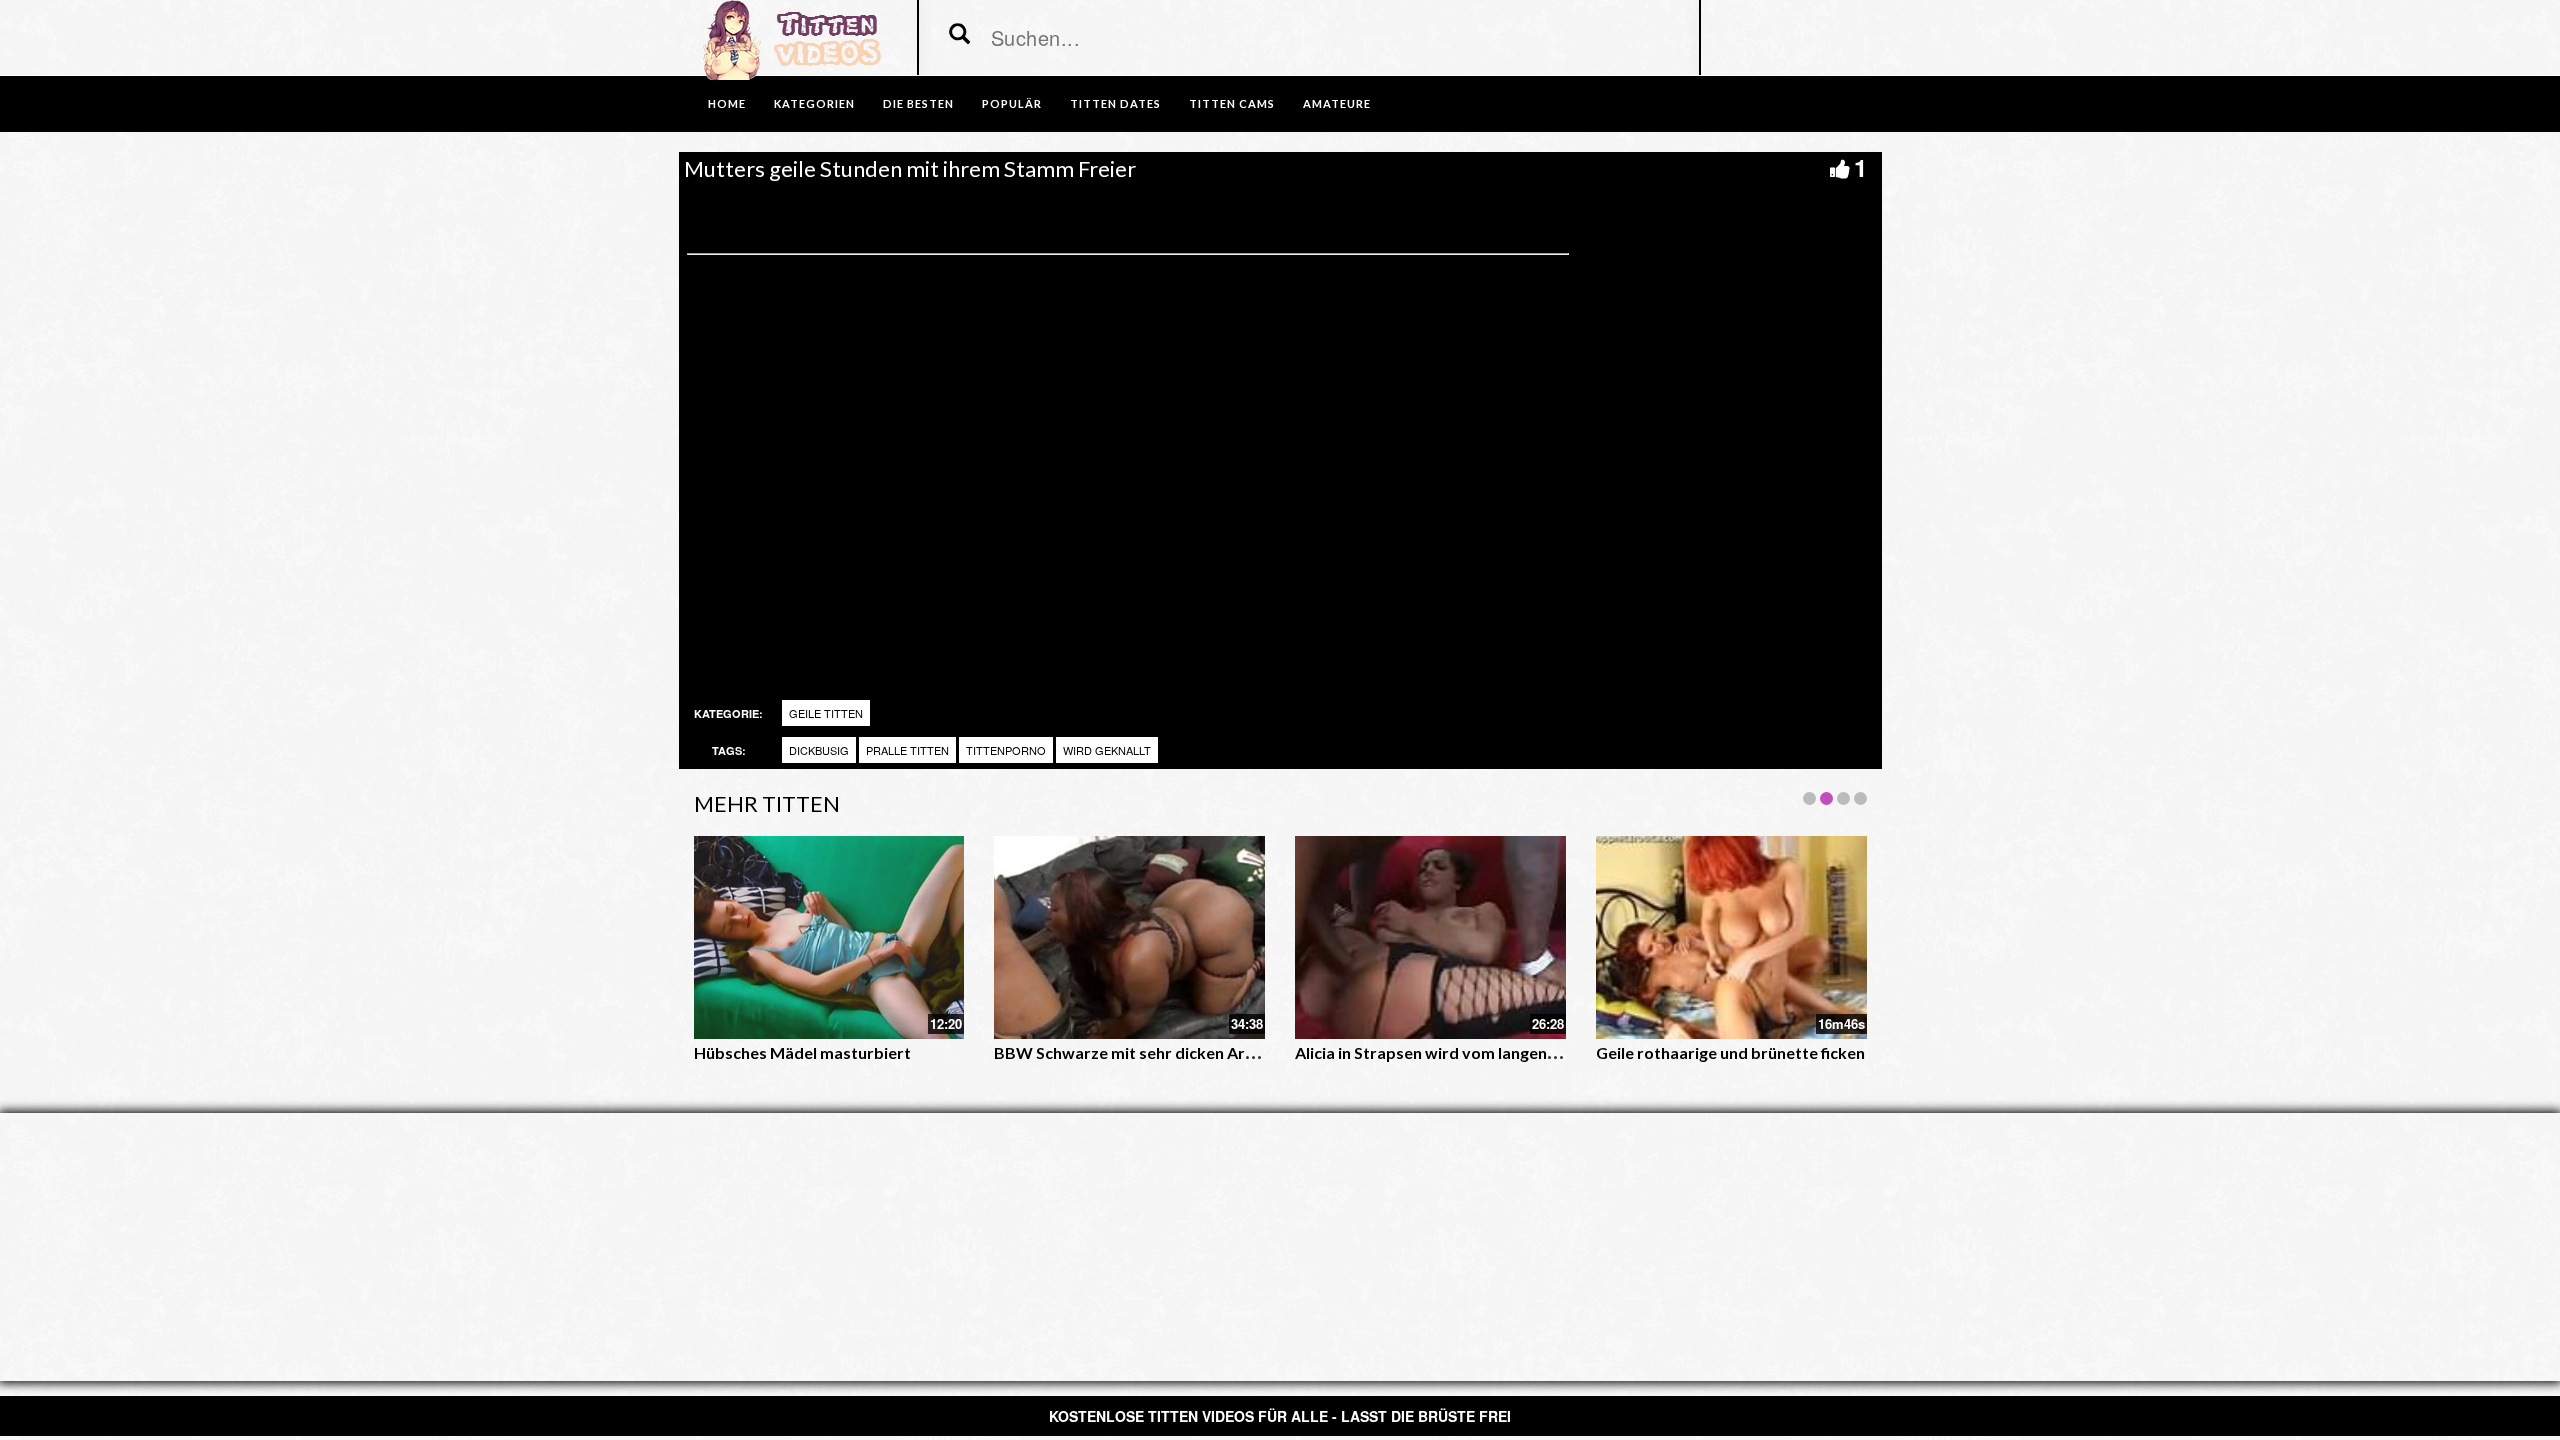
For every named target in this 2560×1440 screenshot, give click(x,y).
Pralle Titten (907, 750)
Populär (1012, 103)
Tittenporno (1006, 750)
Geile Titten (826, 713)
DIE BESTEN (918, 103)
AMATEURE (1337, 103)
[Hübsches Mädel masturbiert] (829, 937)
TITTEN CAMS (1232, 103)
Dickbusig (819, 750)
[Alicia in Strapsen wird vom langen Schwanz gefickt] (1430, 937)
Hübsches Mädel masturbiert (802, 1052)
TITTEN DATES (1115, 103)
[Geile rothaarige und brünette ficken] (1731, 937)
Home (727, 103)
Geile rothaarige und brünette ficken (1730, 1052)
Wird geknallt (1107, 750)
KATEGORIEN (814, 103)
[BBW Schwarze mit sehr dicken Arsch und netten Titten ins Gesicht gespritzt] (1129, 937)
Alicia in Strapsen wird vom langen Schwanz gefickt (1482, 1052)
